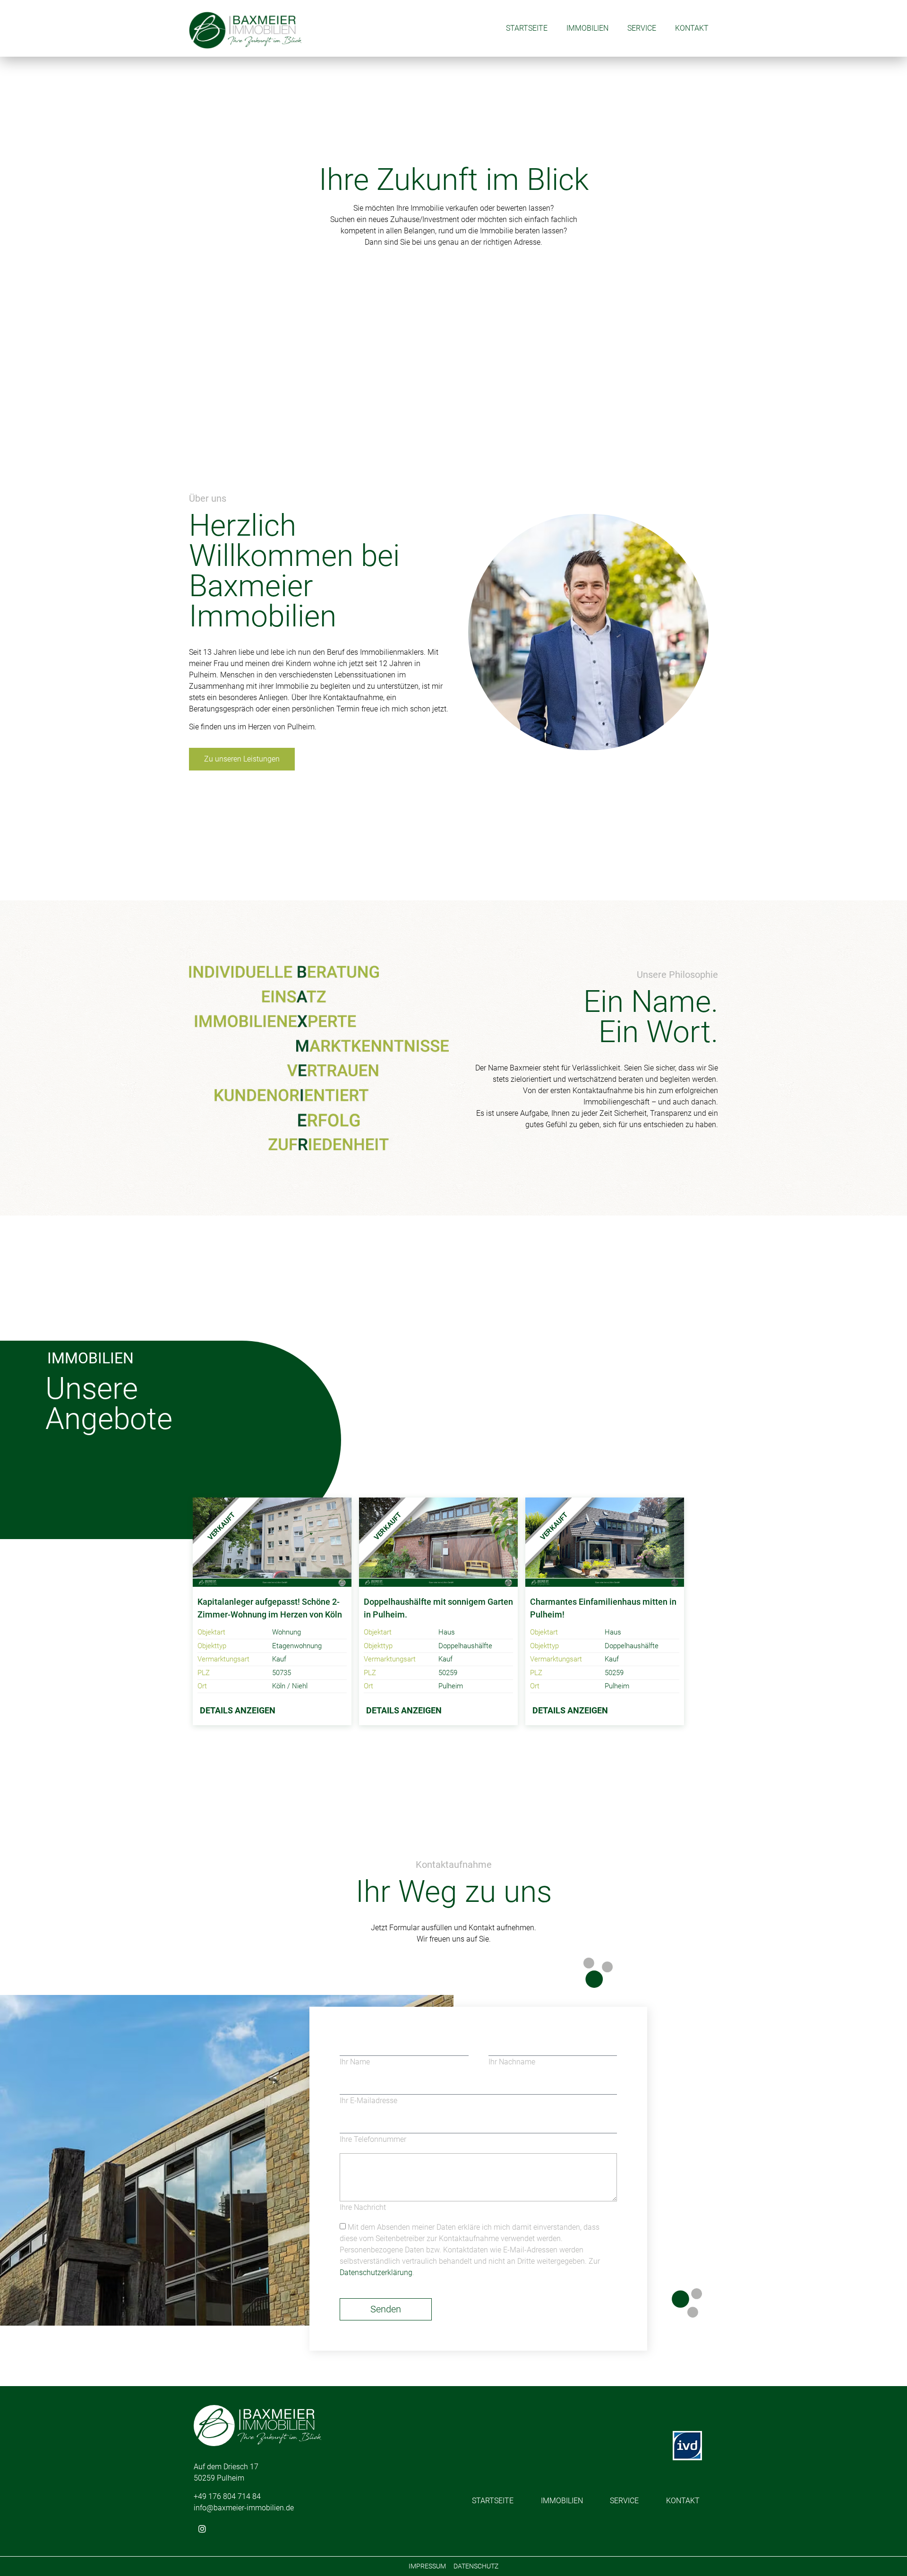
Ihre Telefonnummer (373, 2140)
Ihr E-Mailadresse (368, 2101)
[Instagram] (202, 2529)
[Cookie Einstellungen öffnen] (21, 2556)
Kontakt (692, 28)
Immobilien (587, 28)
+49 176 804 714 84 (227, 2496)
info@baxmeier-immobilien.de (244, 2508)
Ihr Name (355, 2062)
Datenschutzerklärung (376, 2272)
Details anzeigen (238, 1710)
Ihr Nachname (512, 2062)
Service (642, 28)
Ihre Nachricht (363, 2208)
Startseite (527, 28)
